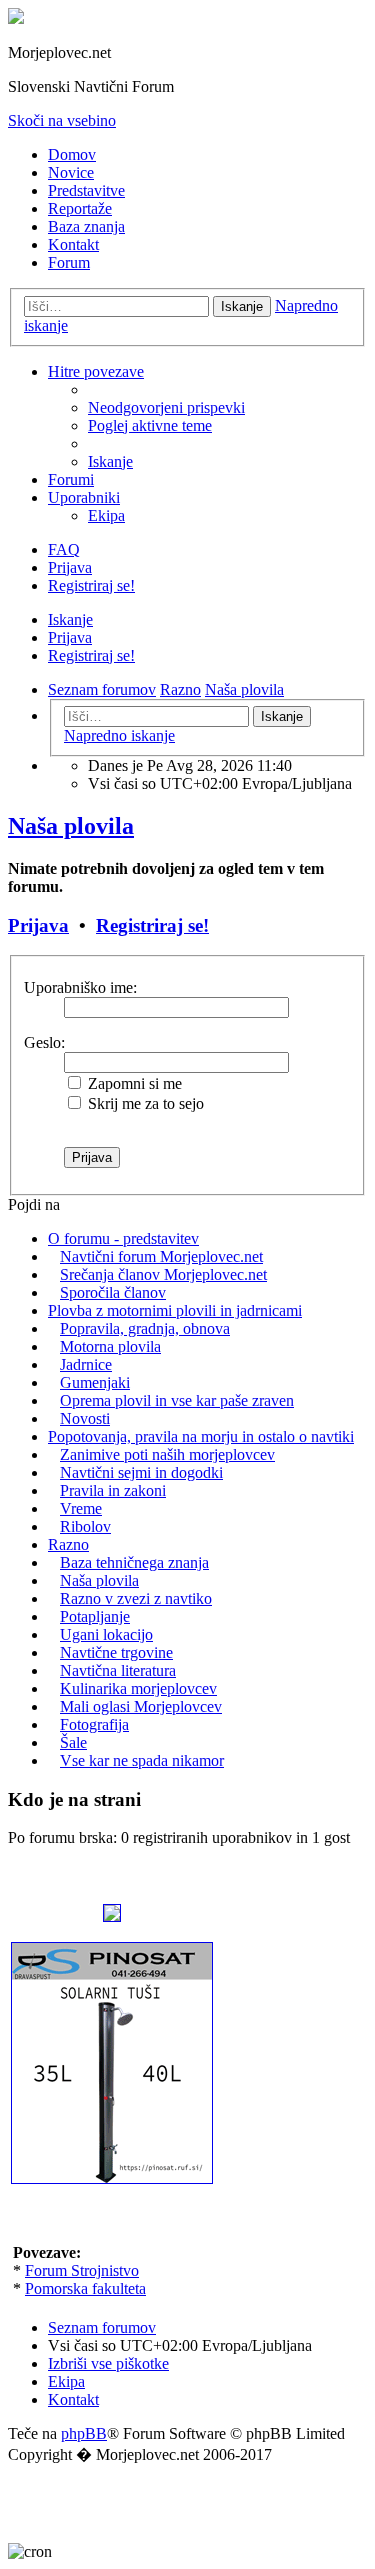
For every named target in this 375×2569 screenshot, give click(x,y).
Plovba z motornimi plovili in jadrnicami (175, 1310)
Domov (72, 154)
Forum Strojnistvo (82, 2270)
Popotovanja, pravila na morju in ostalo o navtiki (201, 1436)
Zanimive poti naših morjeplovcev (167, 1454)
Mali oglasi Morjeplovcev (141, 1706)
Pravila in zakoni (113, 1490)
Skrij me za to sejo (144, 1103)
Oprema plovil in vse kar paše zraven (177, 1400)
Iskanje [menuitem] (110, 461)
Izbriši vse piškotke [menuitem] (108, 2363)
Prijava (70, 637)
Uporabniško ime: (80, 987)
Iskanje (242, 306)
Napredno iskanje (119, 735)
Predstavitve (86, 190)
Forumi (71, 479)
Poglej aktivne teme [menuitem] (150, 425)
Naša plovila (71, 826)
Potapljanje (95, 1616)
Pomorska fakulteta (85, 2288)
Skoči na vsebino (62, 120)
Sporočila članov (113, 1292)
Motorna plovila (110, 1346)
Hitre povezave (96, 371)
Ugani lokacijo (106, 1634)
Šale (73, 1742)
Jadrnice (86, 1364)
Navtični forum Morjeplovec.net (161, 1256)
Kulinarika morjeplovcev (138, 1688)
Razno (68, 1544)
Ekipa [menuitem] (106, 515)
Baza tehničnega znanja (134, 1562)
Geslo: (44, 1042)
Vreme (81, 1508)
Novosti (85, 1418)
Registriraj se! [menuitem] (91, 585)
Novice (71, 172)
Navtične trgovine (116, 1652)
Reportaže (80, 208)
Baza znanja (86, 226)
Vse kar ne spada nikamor (142, 1760)
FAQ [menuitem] (64, 549)
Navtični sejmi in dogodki (141, 1472)
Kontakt (73, 244)
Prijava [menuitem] (70, 567)
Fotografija (94, 1724)
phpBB (84, 2433)
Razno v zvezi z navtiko (136, 1598)
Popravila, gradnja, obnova (145, 1328)
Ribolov (85, 1526)
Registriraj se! (91, 655)
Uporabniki (84, 497)
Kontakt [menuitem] (73, 2399)
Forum (69, 262)
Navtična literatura (118, 1670)
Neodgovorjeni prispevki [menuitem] (166, 407)
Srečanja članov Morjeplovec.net (163, 1274)
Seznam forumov (102, 2327)
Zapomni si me (133, 1083)
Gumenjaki (95, 1382)
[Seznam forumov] (16, 18)
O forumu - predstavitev (123, 1238)
